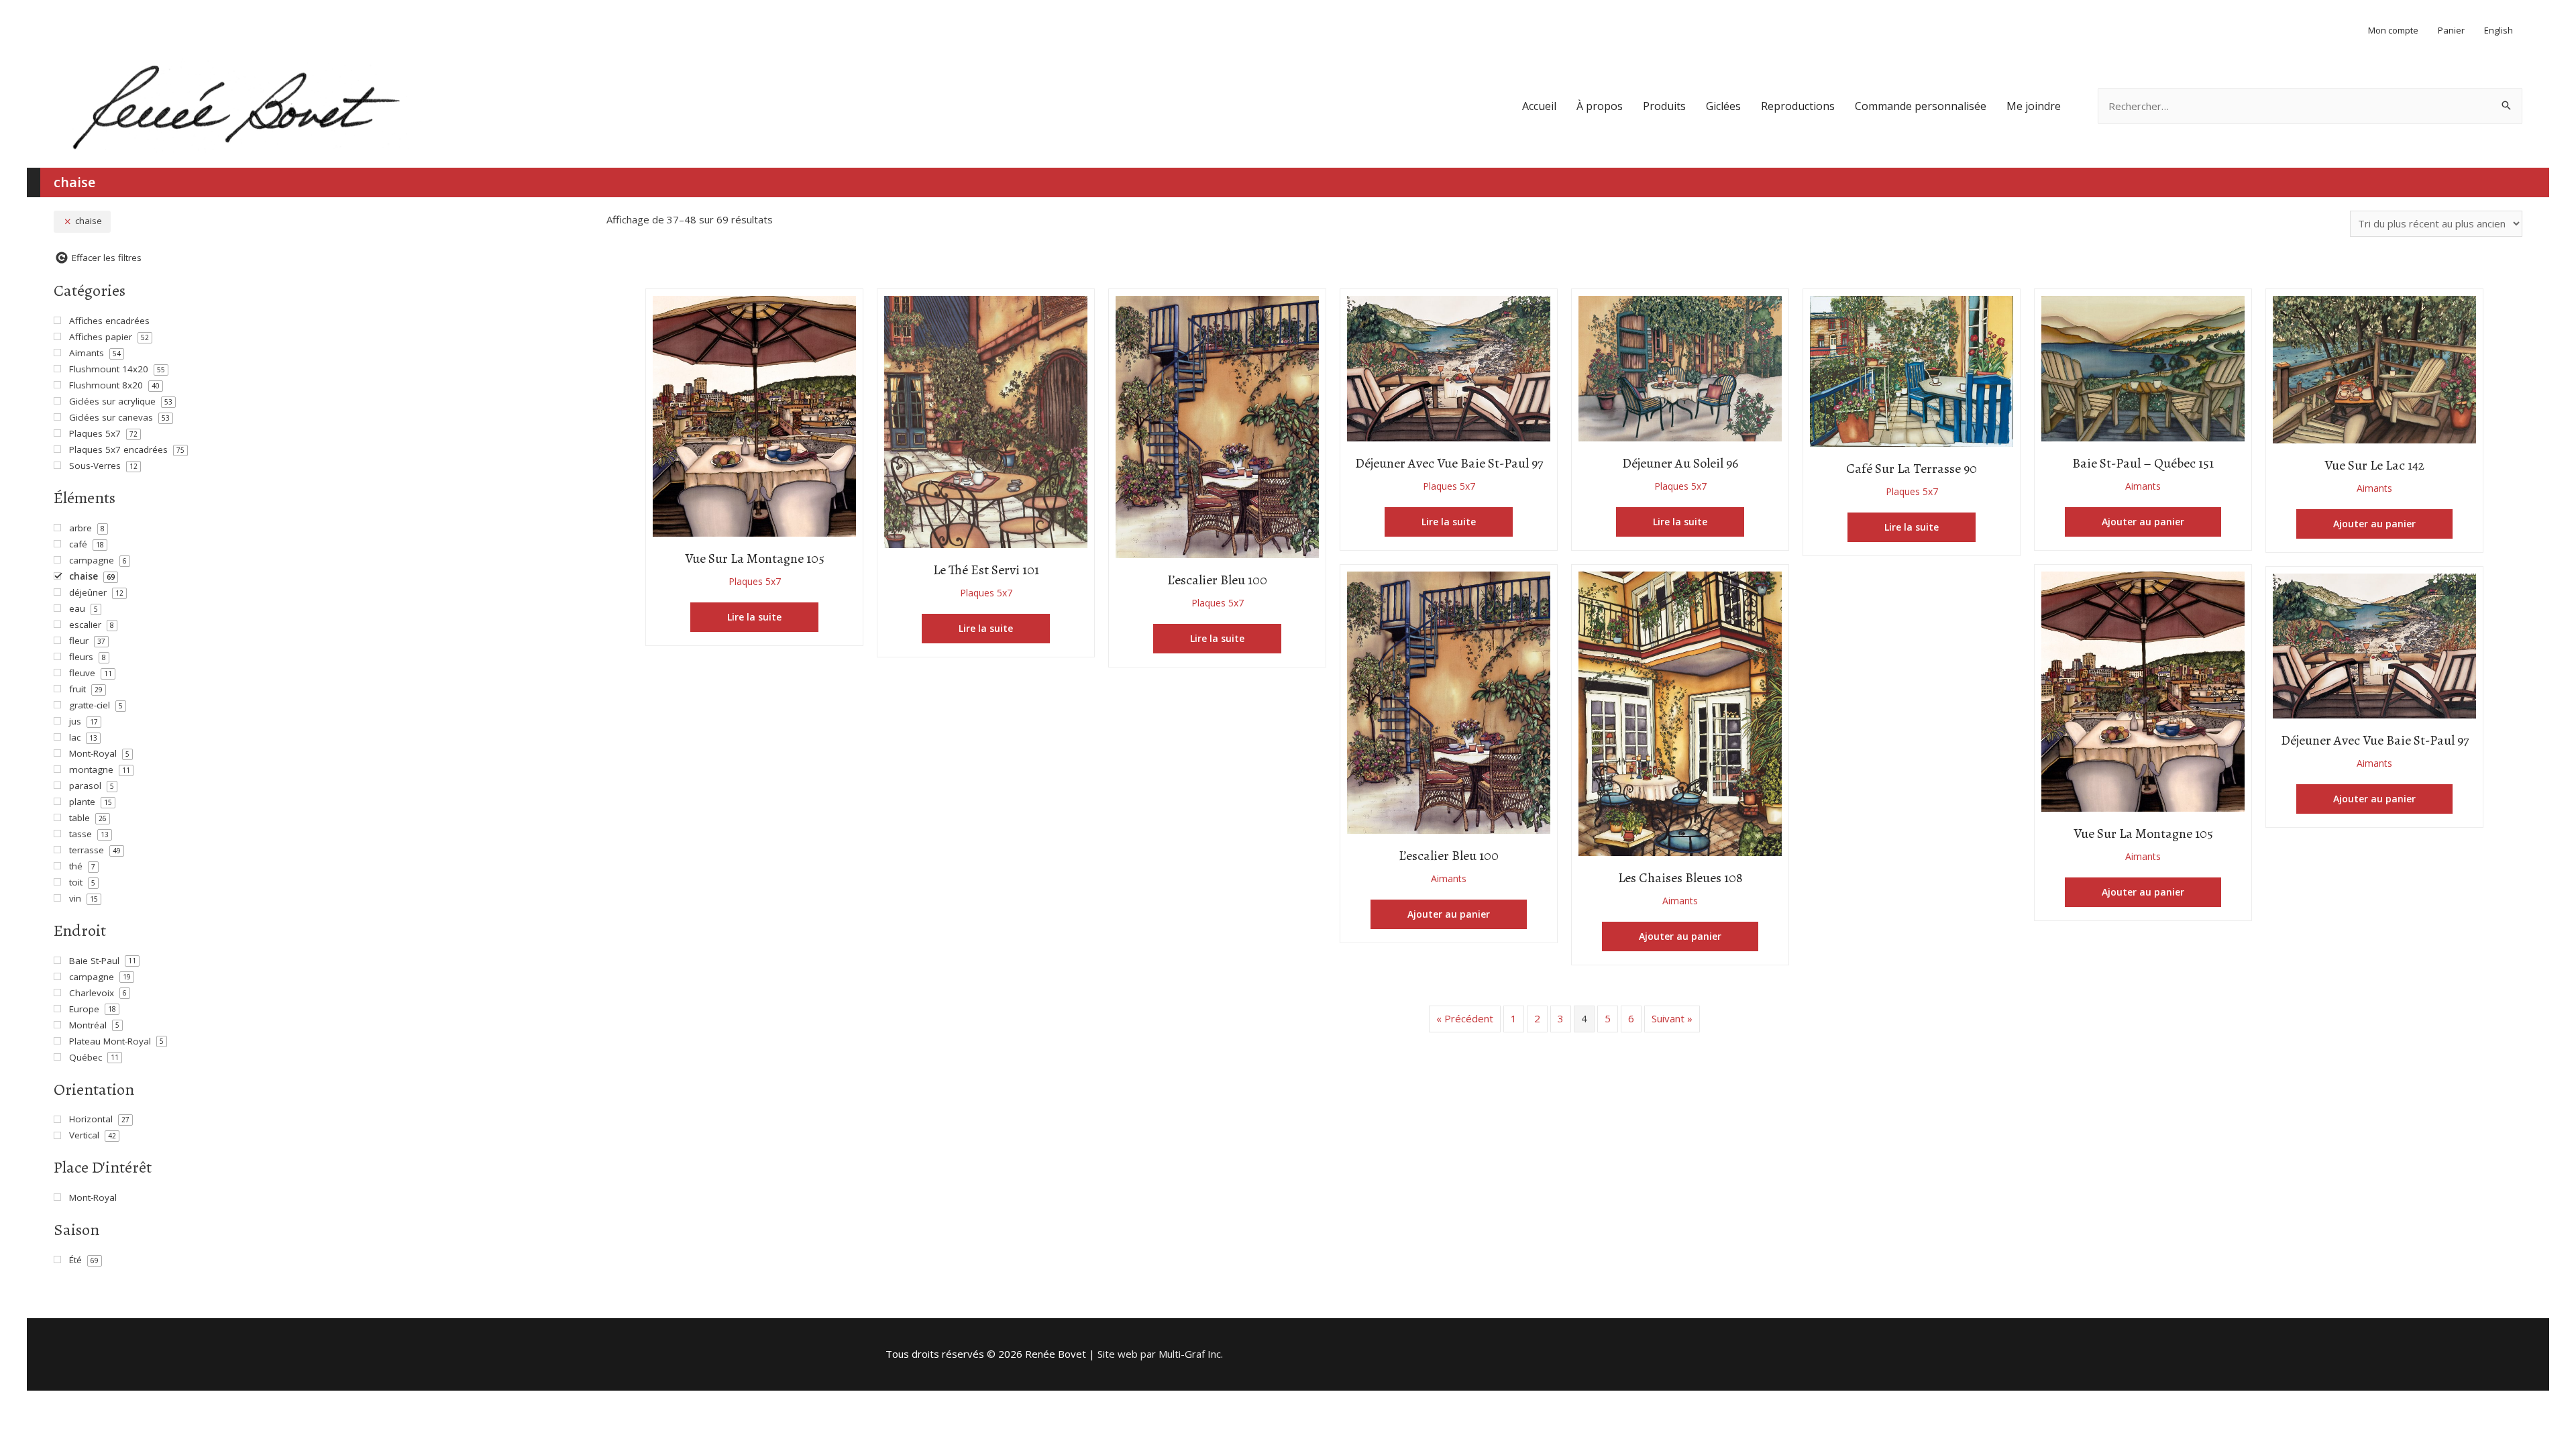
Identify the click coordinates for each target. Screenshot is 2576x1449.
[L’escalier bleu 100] (1217, 426)
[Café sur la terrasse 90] (1912, 370)
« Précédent (1465, 1018)
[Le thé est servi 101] (986, 421)
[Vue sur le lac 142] (2374, 368)
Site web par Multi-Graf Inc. (1160, 1354)
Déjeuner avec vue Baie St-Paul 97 (1449, 463)
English (2499, 30)
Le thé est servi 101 (986, 570)
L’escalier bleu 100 (1217, 580)
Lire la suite (754, 617)
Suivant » (1672, 1018)
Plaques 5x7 (755, 581)
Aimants (2143, 486)
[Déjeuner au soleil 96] (1680, 367)
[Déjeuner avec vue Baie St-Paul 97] (1449, 368)
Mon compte (2393, 30)
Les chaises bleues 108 (1680, 878)
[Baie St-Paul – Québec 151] (2143, 367)
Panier (2451, 30)
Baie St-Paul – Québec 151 (2143, 463)
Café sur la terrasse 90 (1912, 469)
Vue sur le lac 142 (2374, 465)
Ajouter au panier (2143, 522)
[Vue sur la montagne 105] (754, 415)
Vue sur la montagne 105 (755, 558)
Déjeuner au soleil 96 (1680, 463)
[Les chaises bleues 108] (1680, 712)
